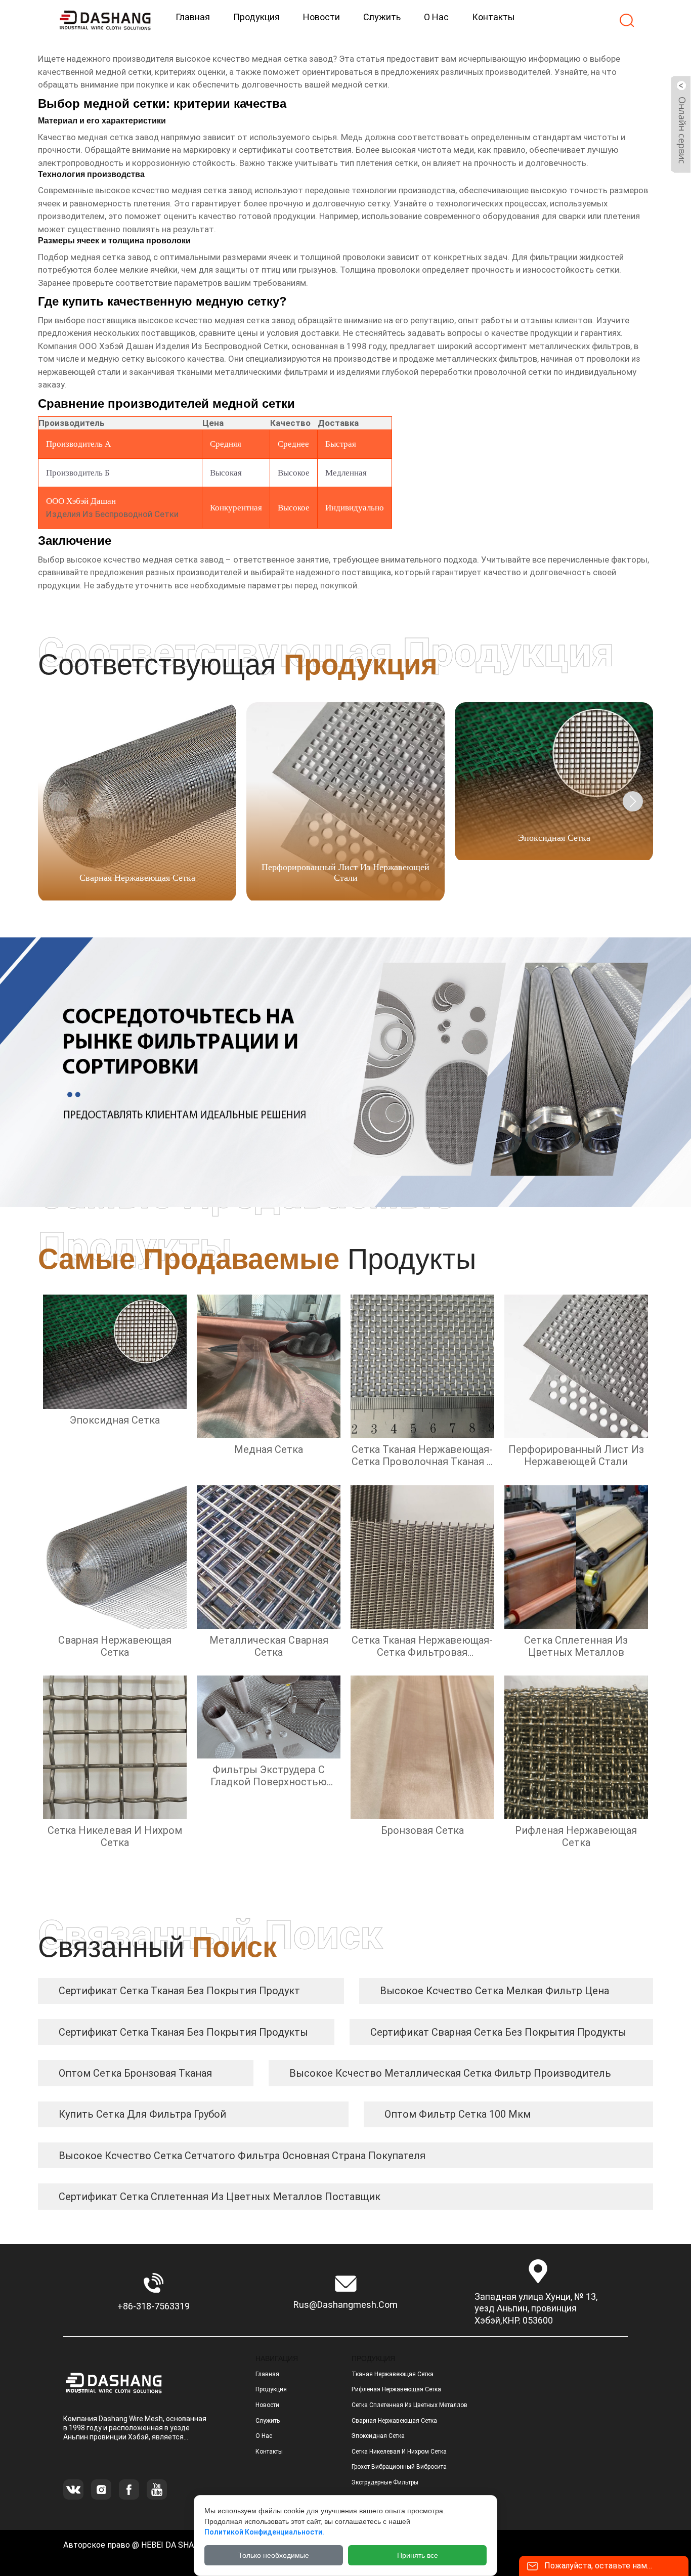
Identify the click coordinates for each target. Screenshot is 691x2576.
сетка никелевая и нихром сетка (399, 2452)
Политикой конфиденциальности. (264, 2532)
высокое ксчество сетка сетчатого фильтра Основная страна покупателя (242, 2156)
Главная (267, 2374)
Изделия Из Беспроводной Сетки (112, 514)
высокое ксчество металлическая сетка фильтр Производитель (450, 2073)
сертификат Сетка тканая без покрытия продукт (179, 1991)
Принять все (418, 2555)
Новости (267, 2405)
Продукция (271, 2389)
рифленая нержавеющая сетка (396, 2389)
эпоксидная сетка (378, 2436)
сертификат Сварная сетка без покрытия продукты (498, 2032)
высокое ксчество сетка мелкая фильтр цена (494, 1991)
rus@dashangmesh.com (345, 2305)
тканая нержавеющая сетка (393, 2374)
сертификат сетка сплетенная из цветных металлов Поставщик (220, 2197)
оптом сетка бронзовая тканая (135, 2073)
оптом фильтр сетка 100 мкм (458, 2114)
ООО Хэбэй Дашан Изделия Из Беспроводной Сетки (183, 346)
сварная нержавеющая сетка (394, 2421)
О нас (264, 2436)
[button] (633, 801)
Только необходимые (274, 2555)
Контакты (269, 2452)
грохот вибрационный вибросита (399, 2467)
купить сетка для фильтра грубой (142, 2114)
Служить (268, 2421)
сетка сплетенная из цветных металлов (409, 2405)
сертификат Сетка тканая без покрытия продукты (183, 2032)
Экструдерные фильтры (385, 2482)
